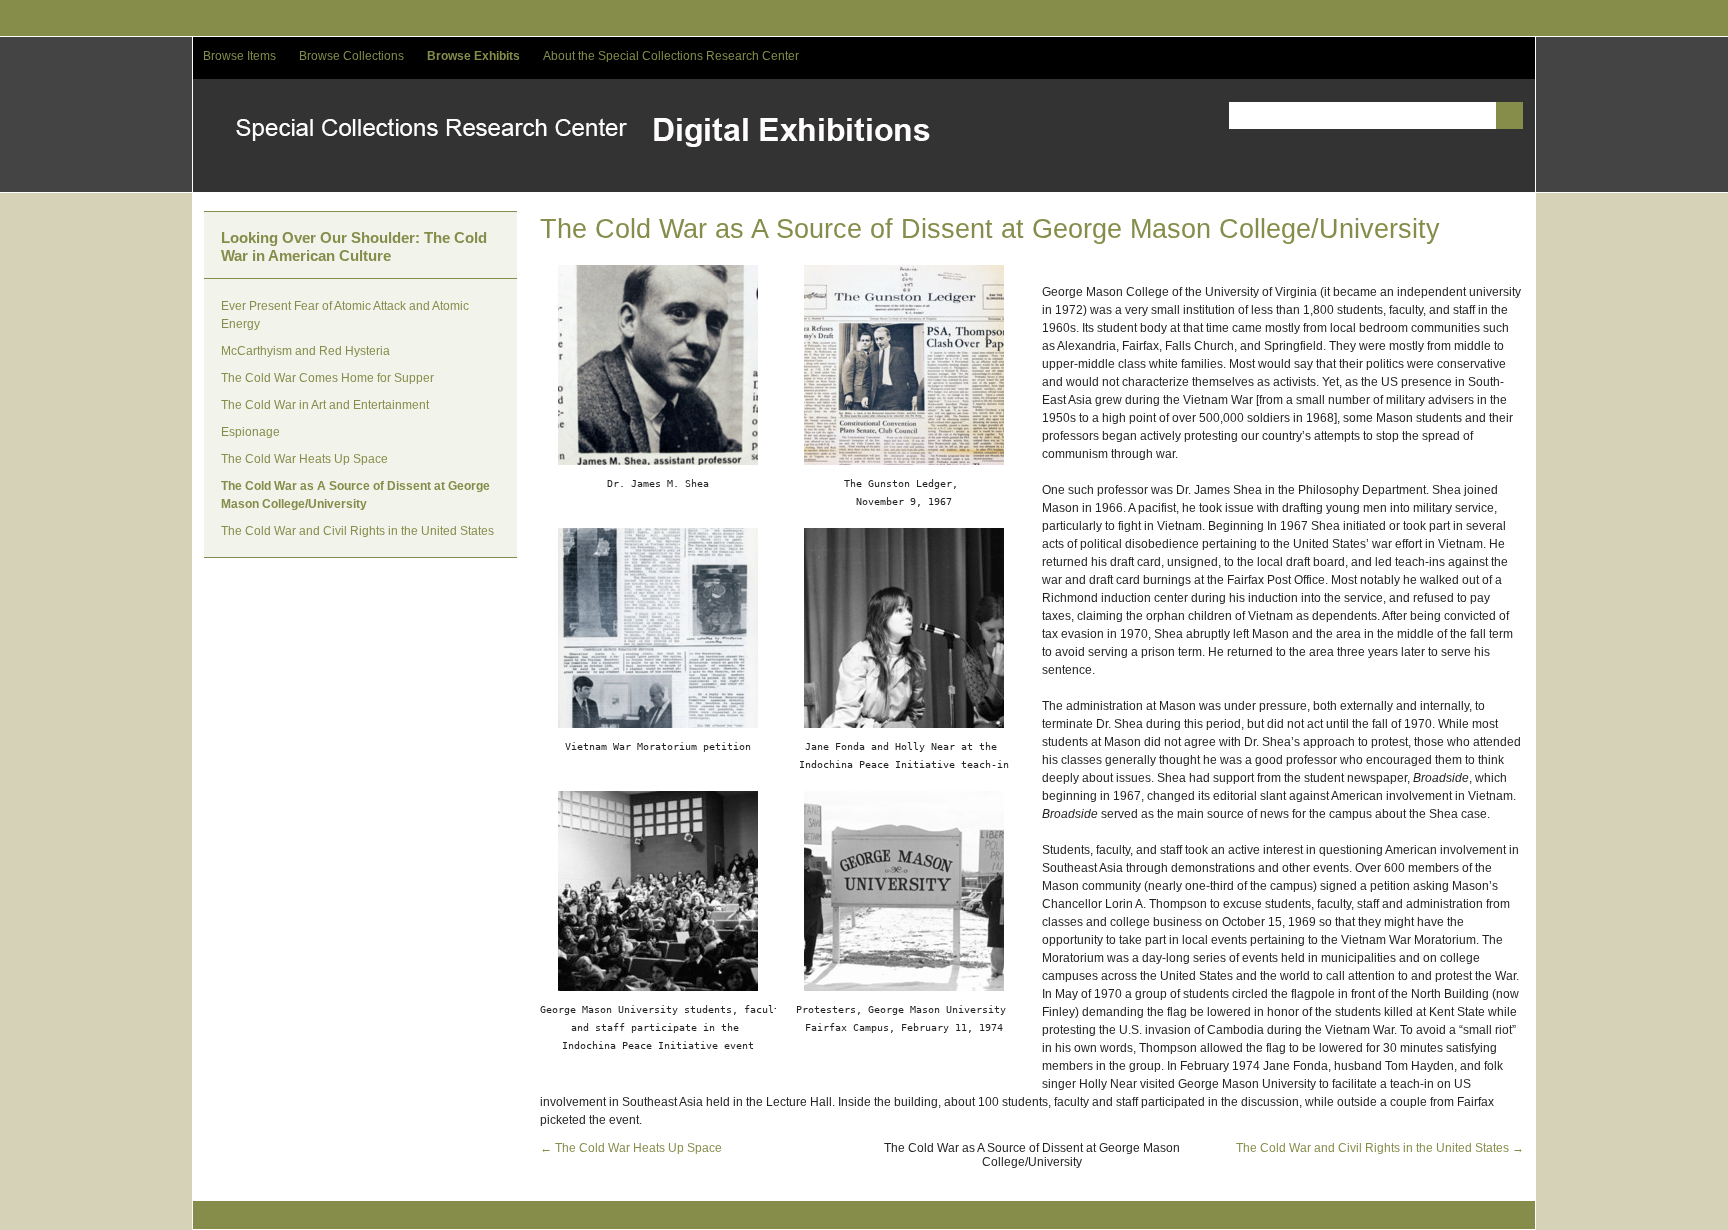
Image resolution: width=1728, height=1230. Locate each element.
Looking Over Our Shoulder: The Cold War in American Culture (354, 246)
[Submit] (1509, 115)
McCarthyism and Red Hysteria (305, 351)
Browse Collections (351, 56)
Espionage (250, 432)
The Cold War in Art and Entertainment (325, 405)
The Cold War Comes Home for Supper (327, 378)
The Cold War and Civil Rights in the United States (357, 531)
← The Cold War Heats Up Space (631, 1148)
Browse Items (239, 56)
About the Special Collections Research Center (671, 56)
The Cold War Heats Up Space (304, 459)
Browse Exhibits (473, 56)
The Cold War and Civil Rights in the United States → (1380, 1148)
